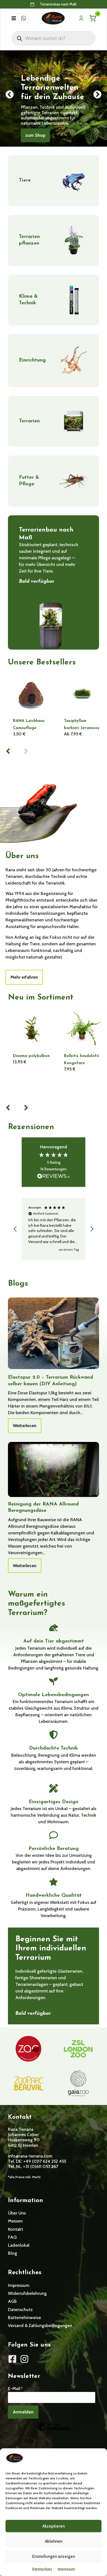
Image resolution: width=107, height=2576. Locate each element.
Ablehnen (54, 2541)
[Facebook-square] (12, 2359)
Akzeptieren (54, 2526)
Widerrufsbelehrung (27, 2293)
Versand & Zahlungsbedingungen (40, 2325)
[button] (14, 18)
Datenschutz (42, 2569)
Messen (15, 2221)
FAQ (12, 2237)
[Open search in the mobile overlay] (54, 38)
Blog (12, 2253)
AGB (12, 2301)
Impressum (66, 2569)
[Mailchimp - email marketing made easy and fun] (54, 2431)
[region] (54, 1229)
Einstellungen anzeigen (54, 2556)
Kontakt (16, 2229)
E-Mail (16, 2388)
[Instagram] (24, 2359)
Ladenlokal (19, 2245)
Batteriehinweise (24, 2318)
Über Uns (17, 2213)
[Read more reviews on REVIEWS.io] (54, 1177)
